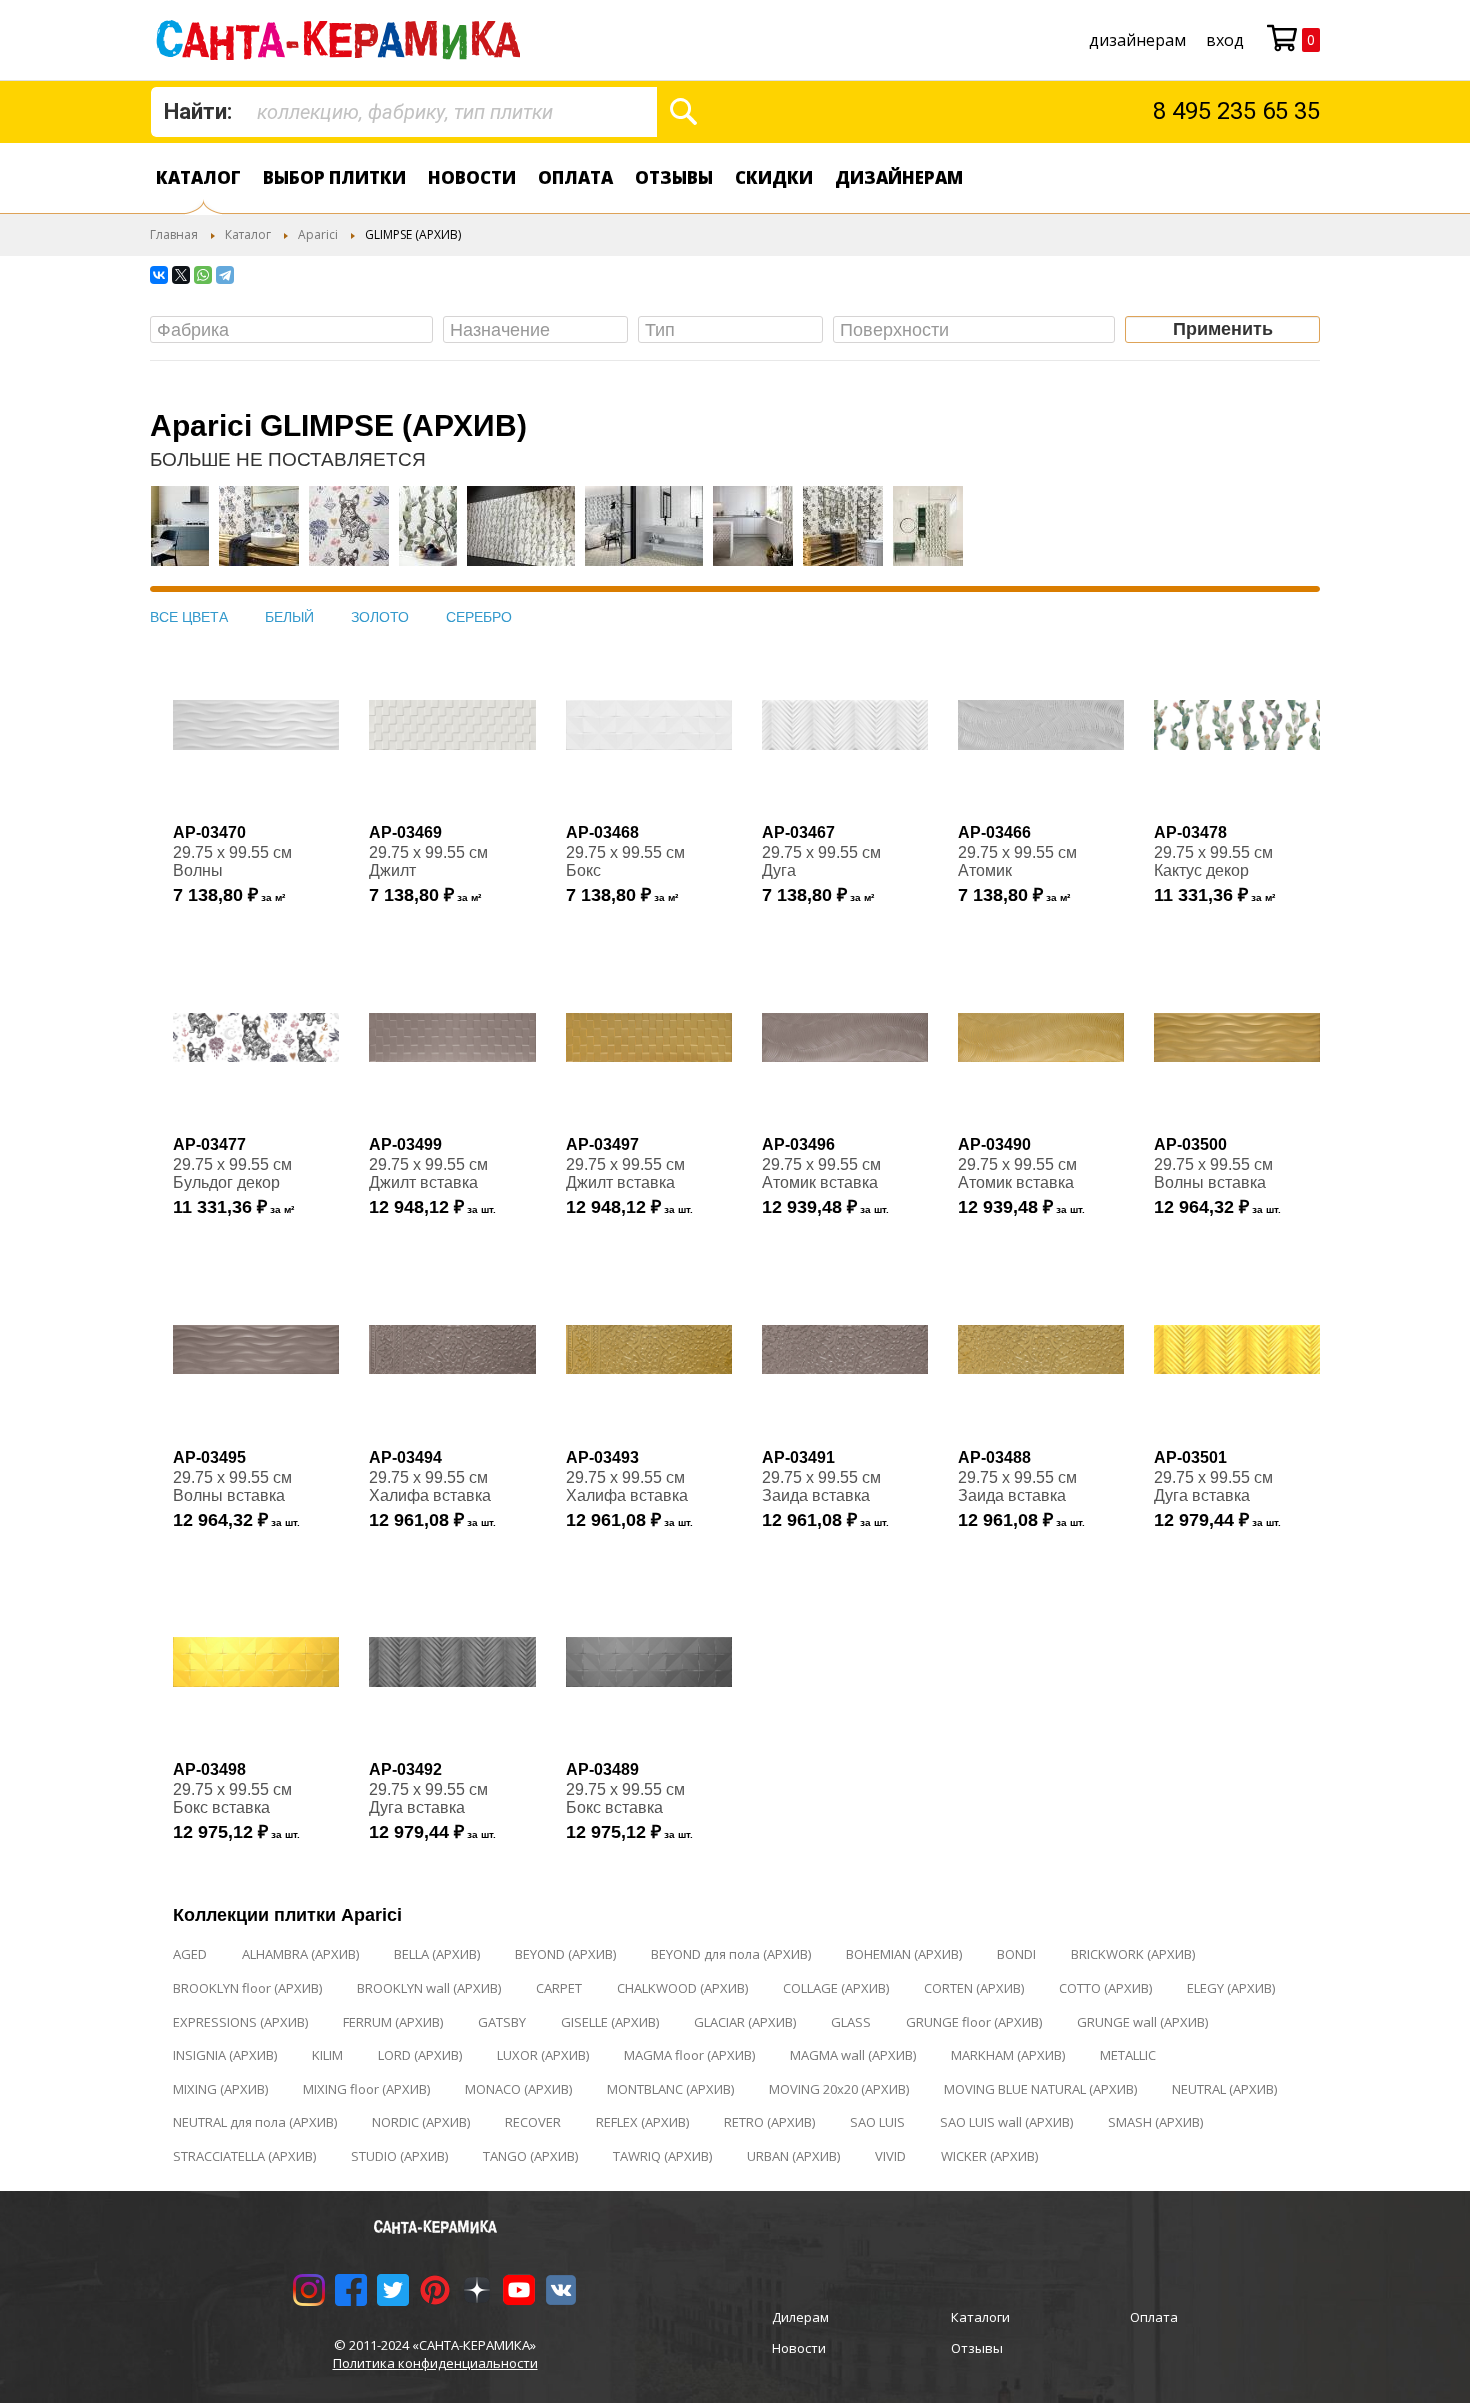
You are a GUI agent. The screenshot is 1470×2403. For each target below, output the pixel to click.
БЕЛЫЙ (289, 617)
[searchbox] (296, 330)
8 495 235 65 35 (1236, 111)
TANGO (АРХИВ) (530, 2156)
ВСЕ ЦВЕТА (189, 617)
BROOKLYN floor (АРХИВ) (247, 1988)
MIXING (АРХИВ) (220, 2089)
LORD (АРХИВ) (420, 2055)
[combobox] (404, 112)
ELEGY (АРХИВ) (1231, 1988)
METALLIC (1128, 2055)
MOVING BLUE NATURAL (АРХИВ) (1040, 2089)
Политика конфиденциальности (435, 2363)
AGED (190, 1954)
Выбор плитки (334, 177)
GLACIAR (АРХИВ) (745, 2022)
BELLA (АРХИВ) (437, 1954)
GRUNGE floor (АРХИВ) (974, 2022)
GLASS (851, 2022)
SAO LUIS (877, 2122)
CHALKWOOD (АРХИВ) (682, 1988)
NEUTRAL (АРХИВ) (1224, 2089)
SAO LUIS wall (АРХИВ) (1006, 2122)
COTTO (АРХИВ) (1105, 1988)
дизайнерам (1137, 40)
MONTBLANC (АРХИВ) (670, 2089)
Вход (1225, 40)
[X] (181, 275)
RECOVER (533, 2122)
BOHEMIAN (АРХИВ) (904, 1954)
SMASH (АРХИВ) (1155, 2122)
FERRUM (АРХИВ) (393, 2022)
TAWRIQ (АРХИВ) (662, 2156)
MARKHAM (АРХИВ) (1008, 2055)
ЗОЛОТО (380, 617)
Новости (472, 177)
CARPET (559, 1988)
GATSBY (502, 2022)
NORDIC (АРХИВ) (421, 2122)
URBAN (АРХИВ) (793, 2156)
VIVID (890, 2156)
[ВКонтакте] (159, 275)
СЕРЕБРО (479, 617)
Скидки (774, 177)
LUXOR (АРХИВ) (543, 2055)
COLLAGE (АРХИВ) (836, 1988)
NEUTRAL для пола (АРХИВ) (255, 2122)
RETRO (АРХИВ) (769, 2122)
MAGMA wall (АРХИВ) (853, 2055)
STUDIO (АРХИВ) (399, 2156)
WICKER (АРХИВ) (989, 2156)
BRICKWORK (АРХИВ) (1133, 1954)
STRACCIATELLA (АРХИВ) (244, 2156)
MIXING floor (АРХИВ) (366, 2089)
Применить (1223, 329)
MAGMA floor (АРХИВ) (689, 2055)
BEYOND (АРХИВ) (565, 1954)
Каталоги (980, 2317)
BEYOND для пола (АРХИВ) (731, 1954)
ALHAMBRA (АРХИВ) (300, 1954)
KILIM (327, 2055)
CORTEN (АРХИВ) (974, 1988)
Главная (174, 234)
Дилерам (800, 2317)
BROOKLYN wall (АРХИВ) (429, 1988)
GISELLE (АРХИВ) (610, 2022)
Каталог (198, 177)
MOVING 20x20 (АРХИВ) (839, 2089)
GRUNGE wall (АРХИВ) (1142, 2022)
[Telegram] (225, 275)
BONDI (1016, 1954)
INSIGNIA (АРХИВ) (225, 2055)
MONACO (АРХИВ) (518, 2089)
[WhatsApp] (203, 275)
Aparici (318, 234)
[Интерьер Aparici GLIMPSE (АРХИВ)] (180, 536)
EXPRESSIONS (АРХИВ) (240, 2022)
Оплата (575, 177)
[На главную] (342, 40)
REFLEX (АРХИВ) (642, 2122)
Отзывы (674, 177)
